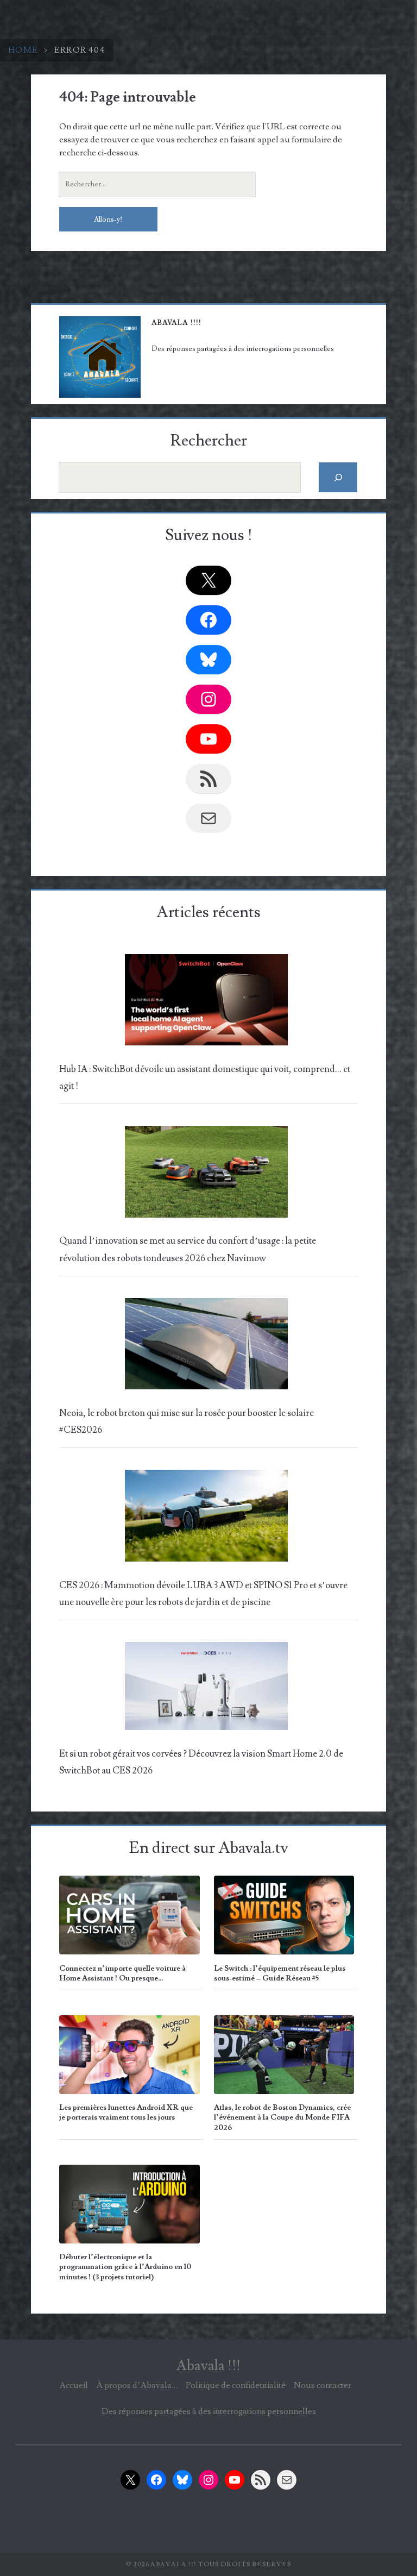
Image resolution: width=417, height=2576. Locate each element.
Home (23, 50)
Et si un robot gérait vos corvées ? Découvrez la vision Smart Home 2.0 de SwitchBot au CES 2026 (201, 1762)
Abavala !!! (208, 2366)
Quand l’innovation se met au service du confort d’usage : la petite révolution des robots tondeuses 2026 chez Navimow (188, 1249)
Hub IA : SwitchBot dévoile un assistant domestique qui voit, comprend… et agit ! (205, 1078)
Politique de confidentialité (236, 2385)
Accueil (74, 2385)
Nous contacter (323, 2385)
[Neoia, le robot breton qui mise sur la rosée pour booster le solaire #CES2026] (206, 1347)
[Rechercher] (338, 477)
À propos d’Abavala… (137, 2385)
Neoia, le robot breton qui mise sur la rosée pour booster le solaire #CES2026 (187, 1422)
